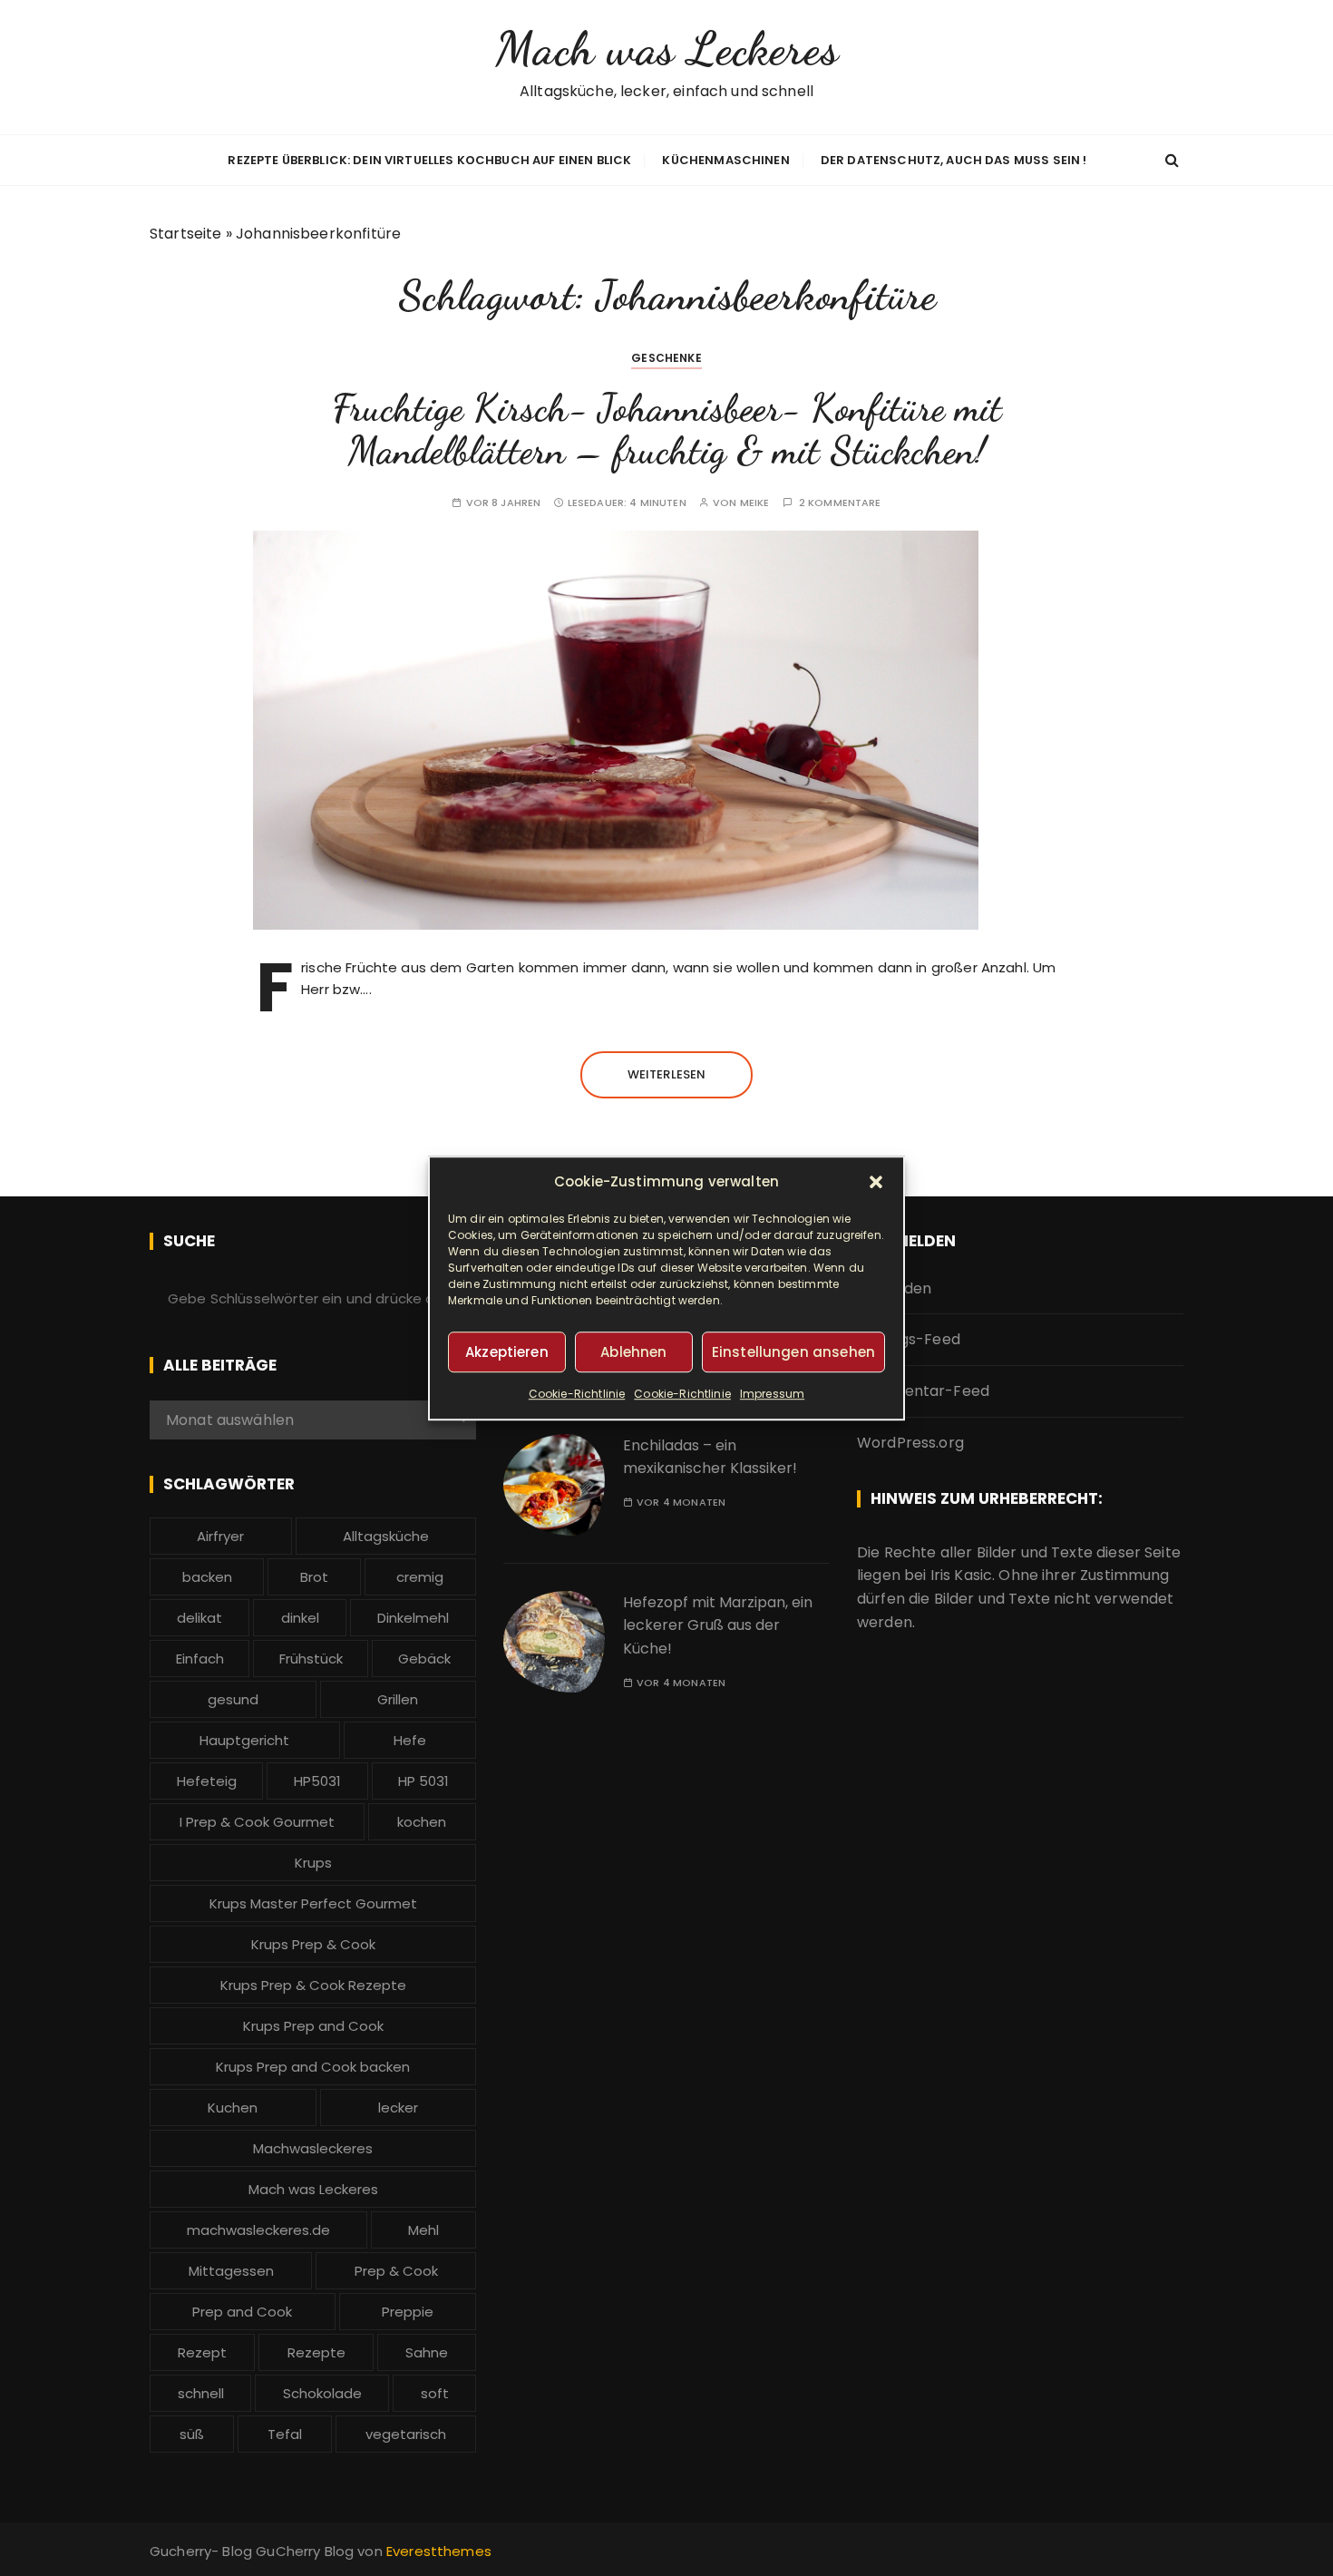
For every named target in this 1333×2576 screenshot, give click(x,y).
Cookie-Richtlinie (577, 1394)
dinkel (300, 1618)
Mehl (423, 2230)
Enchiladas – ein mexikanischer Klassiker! (710, 1457)
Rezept (202, 2352)
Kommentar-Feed (923, 1391)
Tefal (285, 2434)
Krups (313, 1863)
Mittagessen (231, 2271)
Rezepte (316, 2352)
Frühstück (311, 1659)
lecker (398, 2108)
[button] (876, 1182)
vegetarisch (406, 2434)
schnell (201, 2393)
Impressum (772, 1394)
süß (192, 2434)
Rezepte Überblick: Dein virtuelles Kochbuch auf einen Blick (429, 160)
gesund (233, 1699)
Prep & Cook (396, 2271)
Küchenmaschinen (725, 160)
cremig (420, 1577)
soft (435, 2393)
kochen (422, 1822)
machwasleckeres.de (258, 2230)
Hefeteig (207, 1781)
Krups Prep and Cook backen (313, 2067)
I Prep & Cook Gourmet (257, 1822)
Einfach (200, 1659)
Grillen (398, 1699)
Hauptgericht (244, 1740)
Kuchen (233, 2108)
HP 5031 (423, 1781)
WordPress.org (910, 1443)
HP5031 (317, 1781)
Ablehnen (633, 1352)
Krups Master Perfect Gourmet (313, 1903)
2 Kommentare (840, 503)
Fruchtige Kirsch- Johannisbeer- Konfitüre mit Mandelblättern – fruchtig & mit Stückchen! (667, 429)
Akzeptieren (507, 1352)
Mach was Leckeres (666, 49)
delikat (199, 1618)
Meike (755, 503)
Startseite (186, 234)
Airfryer (220, 1536)
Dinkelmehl (413, 1618)
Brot (314, 1577)
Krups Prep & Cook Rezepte (313, 1985)
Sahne (427, 2352)
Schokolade (322, 2393)
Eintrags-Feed (909, 1339)
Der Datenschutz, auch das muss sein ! (954, 160)
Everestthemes (439, 2551)
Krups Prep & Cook (313, 1944)
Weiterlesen (667, 1074)
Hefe (410, 1740)
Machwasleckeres (313, 2148)
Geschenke (666, 358)
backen (207, 1577)
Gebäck (424, 1659)
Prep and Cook (242, 2312)
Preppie (408, 2312)
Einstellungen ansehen (793, 1352)
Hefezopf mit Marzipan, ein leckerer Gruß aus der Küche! (718, 1625)
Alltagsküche (386, 1536)
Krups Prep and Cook (313, 2026)
